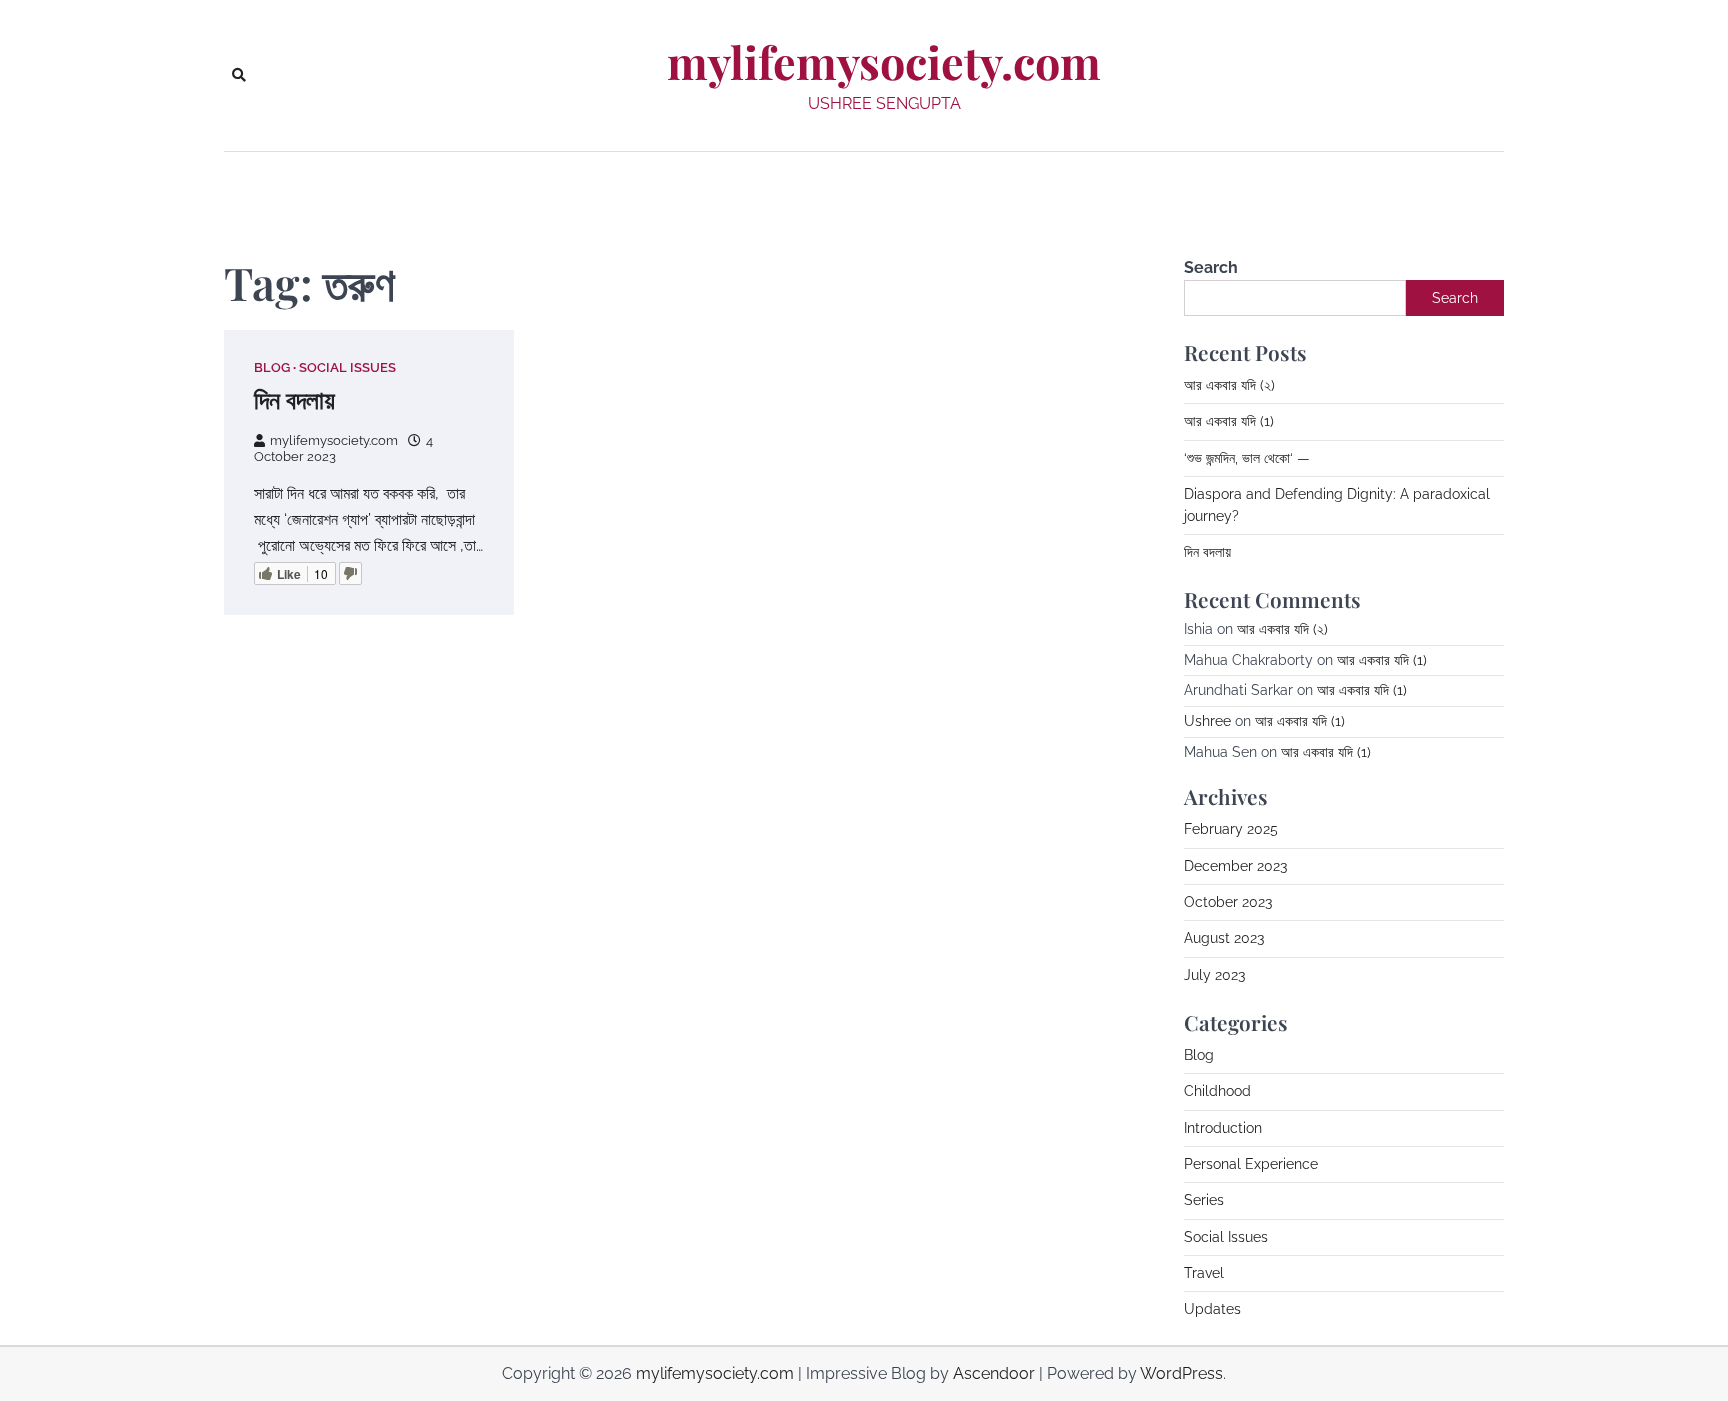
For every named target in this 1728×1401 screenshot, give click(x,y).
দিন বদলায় (294, 398)
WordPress (1181, 1373)
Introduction (1223, 1128)
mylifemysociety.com (884, 62)
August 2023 (1224, 938)
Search (1211, 267)
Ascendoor (994, 1373)
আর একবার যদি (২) (1229, 385)
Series (1204, 1200)
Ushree (1207, 721)
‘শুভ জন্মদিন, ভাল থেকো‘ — (1247, 458)
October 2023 (1228, 902)
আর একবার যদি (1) (1229, 421)
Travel (1204, 1273)
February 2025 (1231, 829)
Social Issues (347, 367)
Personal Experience (1251, 1164)
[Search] (239, 75)
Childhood (1217, 1091)
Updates (1212, 1309)
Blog (272, 367)
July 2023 (1214, 975)
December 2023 (1235, 866)
